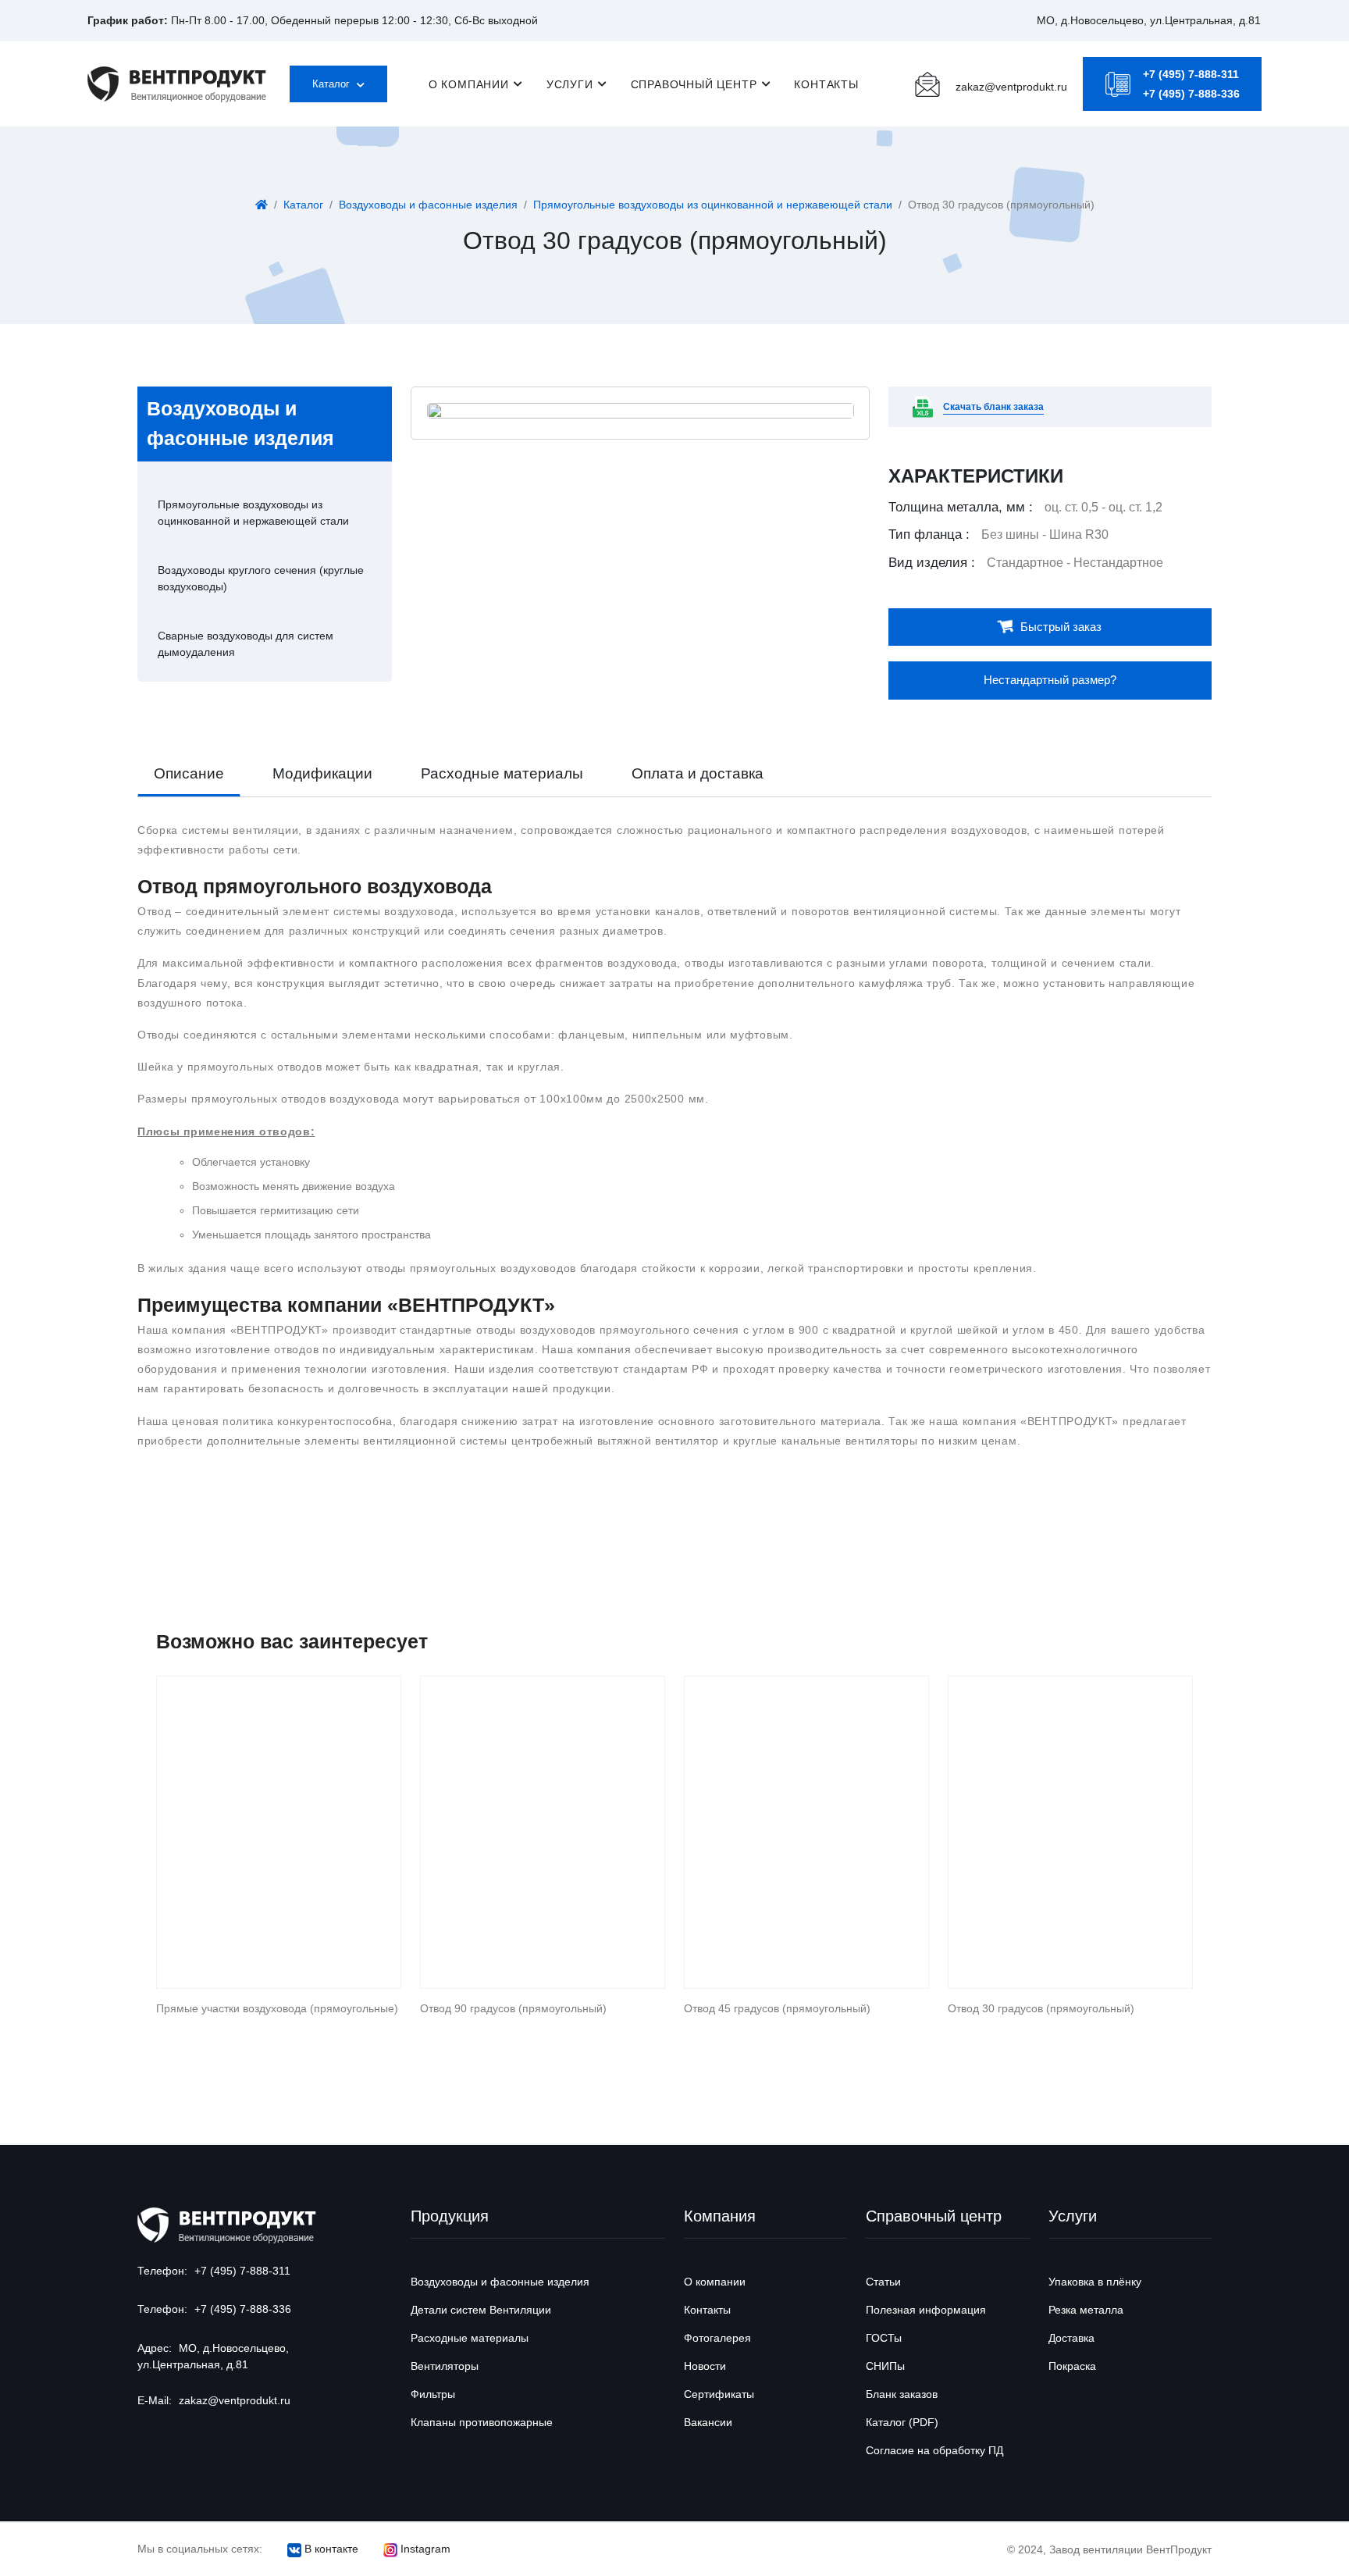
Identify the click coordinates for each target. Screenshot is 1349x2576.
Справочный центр (694, 84)
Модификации (322, 773)
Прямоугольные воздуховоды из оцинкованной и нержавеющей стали (713, 205)
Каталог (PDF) (902, 2422)
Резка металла (1086, 2310)
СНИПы (885, 2366)
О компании (469, 84)
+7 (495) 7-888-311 (1191, 74)
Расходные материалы (502, 773)
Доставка (1071, 2338)
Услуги (570, 84)
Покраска (1072, 2366)
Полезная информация (926, 2310)
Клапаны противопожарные (482, 2422)
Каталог (333, 84)
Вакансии (708, 2422)
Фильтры (433, 2394)
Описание (189, 773)
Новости (705, 2366)
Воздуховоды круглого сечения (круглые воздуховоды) (261, 578)
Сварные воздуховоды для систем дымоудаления (246, 644)
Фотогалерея (717, 2338)
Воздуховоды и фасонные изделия (428, 205)
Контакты (826, 84)
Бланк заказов (902, 2394)
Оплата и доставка (698, 773)
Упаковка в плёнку (1095, 2282)
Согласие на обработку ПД (934, 2450)
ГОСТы (884, 2338)
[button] (1149, 20)
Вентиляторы (445, 2366)
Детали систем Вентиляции (481, 2310)
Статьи (883, 2282)
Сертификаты (719, 2394)
